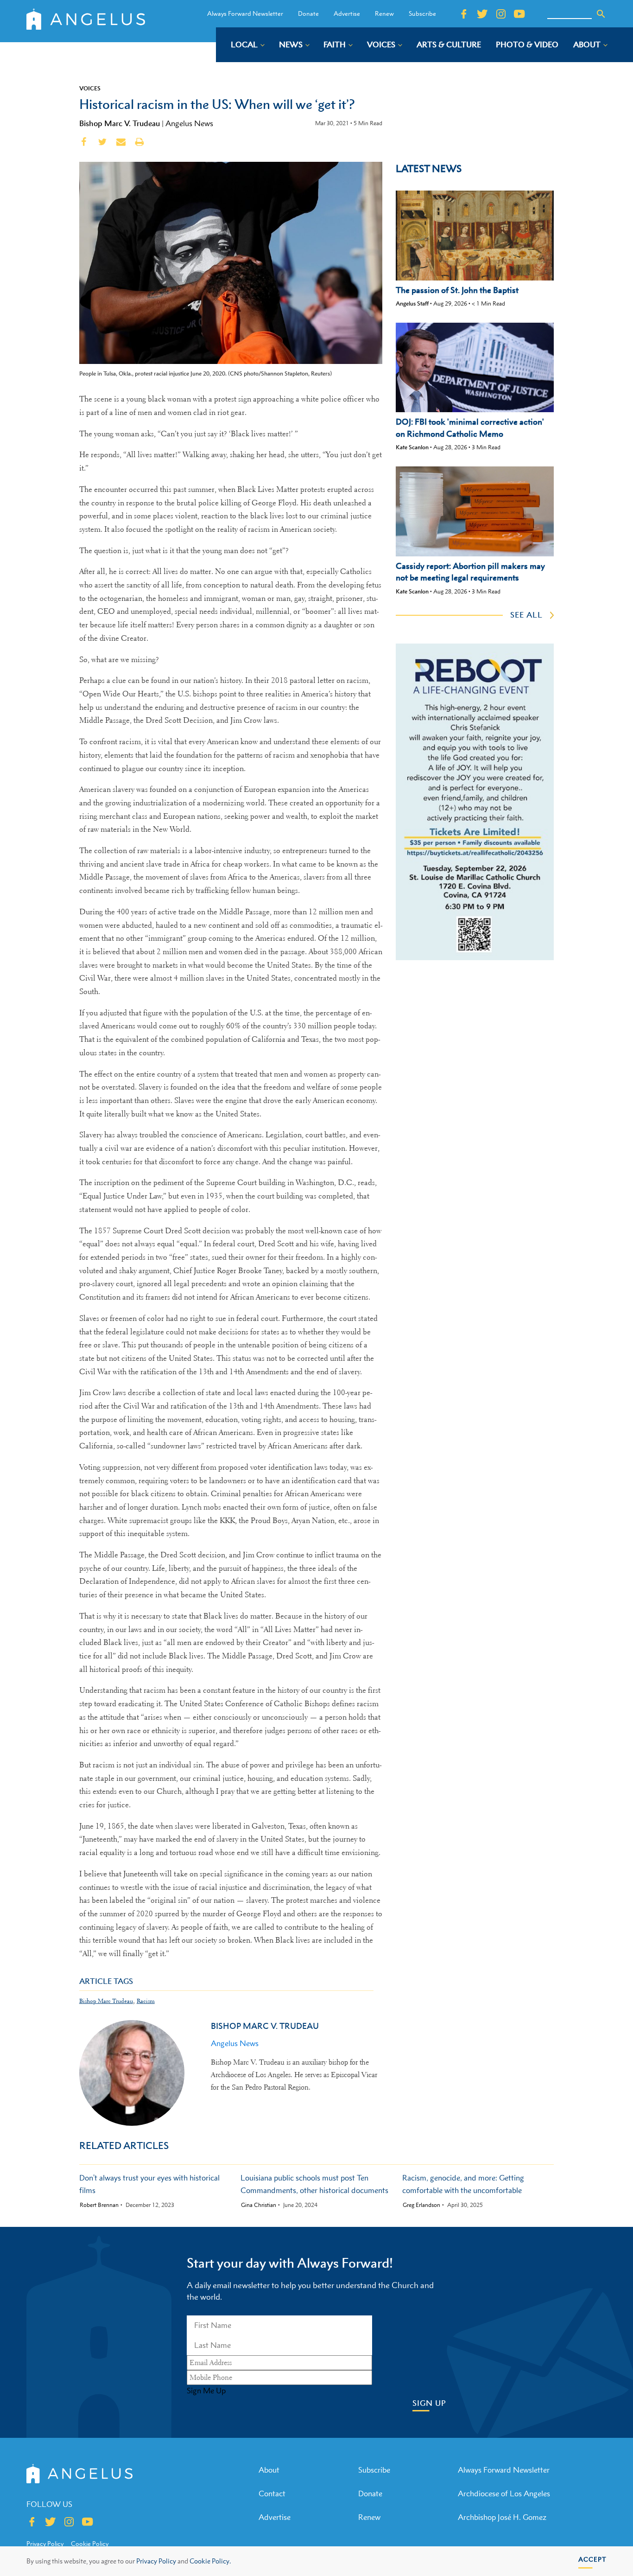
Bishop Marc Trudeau (106, 2001)
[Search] (601, 14)
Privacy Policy (156, 2561)
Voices (90, 88)
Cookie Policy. (210, 2561)
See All (526, 615)
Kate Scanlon (412, 447)
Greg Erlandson (421, 2205)
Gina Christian (259, 2205)
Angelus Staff (412, 303)
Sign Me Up (206, 2391)
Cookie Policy (90, 2544)
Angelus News (189, 123)
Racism (146, 2001)
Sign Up (429, 2403)
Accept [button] (592, 2559)
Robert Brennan (99, 2205)
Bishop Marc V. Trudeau (120, 123)
